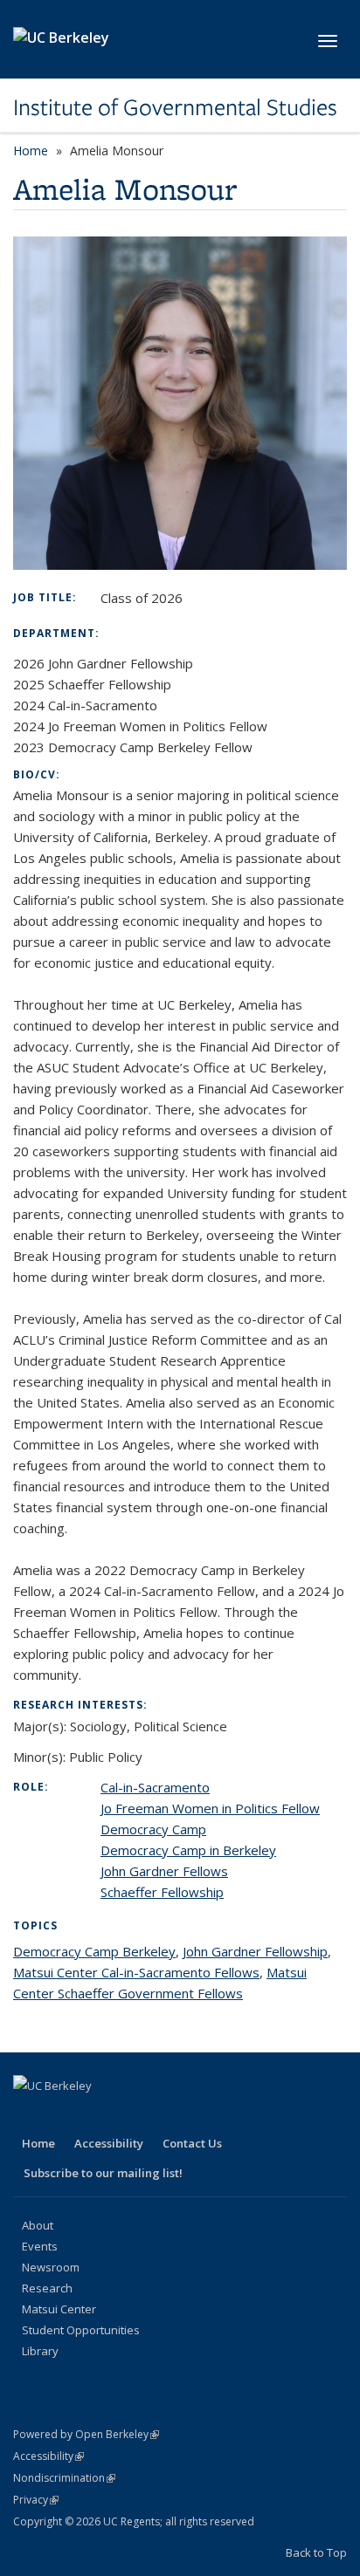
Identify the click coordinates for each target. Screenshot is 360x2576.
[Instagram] (165, 2115)
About (38, 2225)
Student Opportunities (81, 2330)
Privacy (36, 2500)
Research (47, 2288)
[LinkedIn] (97, 2115)
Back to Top (316, 2552)
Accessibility (109, 2143)
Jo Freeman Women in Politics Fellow (210, 1808)
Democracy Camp (153, 1829)
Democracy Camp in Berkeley (188, 1850)
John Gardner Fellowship (255, 1951)
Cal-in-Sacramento (155, 1787)
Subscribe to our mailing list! (103, 2173)
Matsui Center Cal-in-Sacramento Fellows (136, 1972)
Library (40, 2351)
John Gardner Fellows (164, 1871)
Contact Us (192, 2143)
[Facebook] (29, 2115)
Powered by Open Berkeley (86, 2434)
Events (40, 2246)
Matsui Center (59, 2309)
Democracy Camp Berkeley (94, 1951)
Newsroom (51, 2267)
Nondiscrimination (64, 2478)
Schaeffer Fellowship (162, 1892)
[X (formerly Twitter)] (63, 2115)
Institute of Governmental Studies (175, 107)
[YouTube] (131, 2115)
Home (31, 151)
